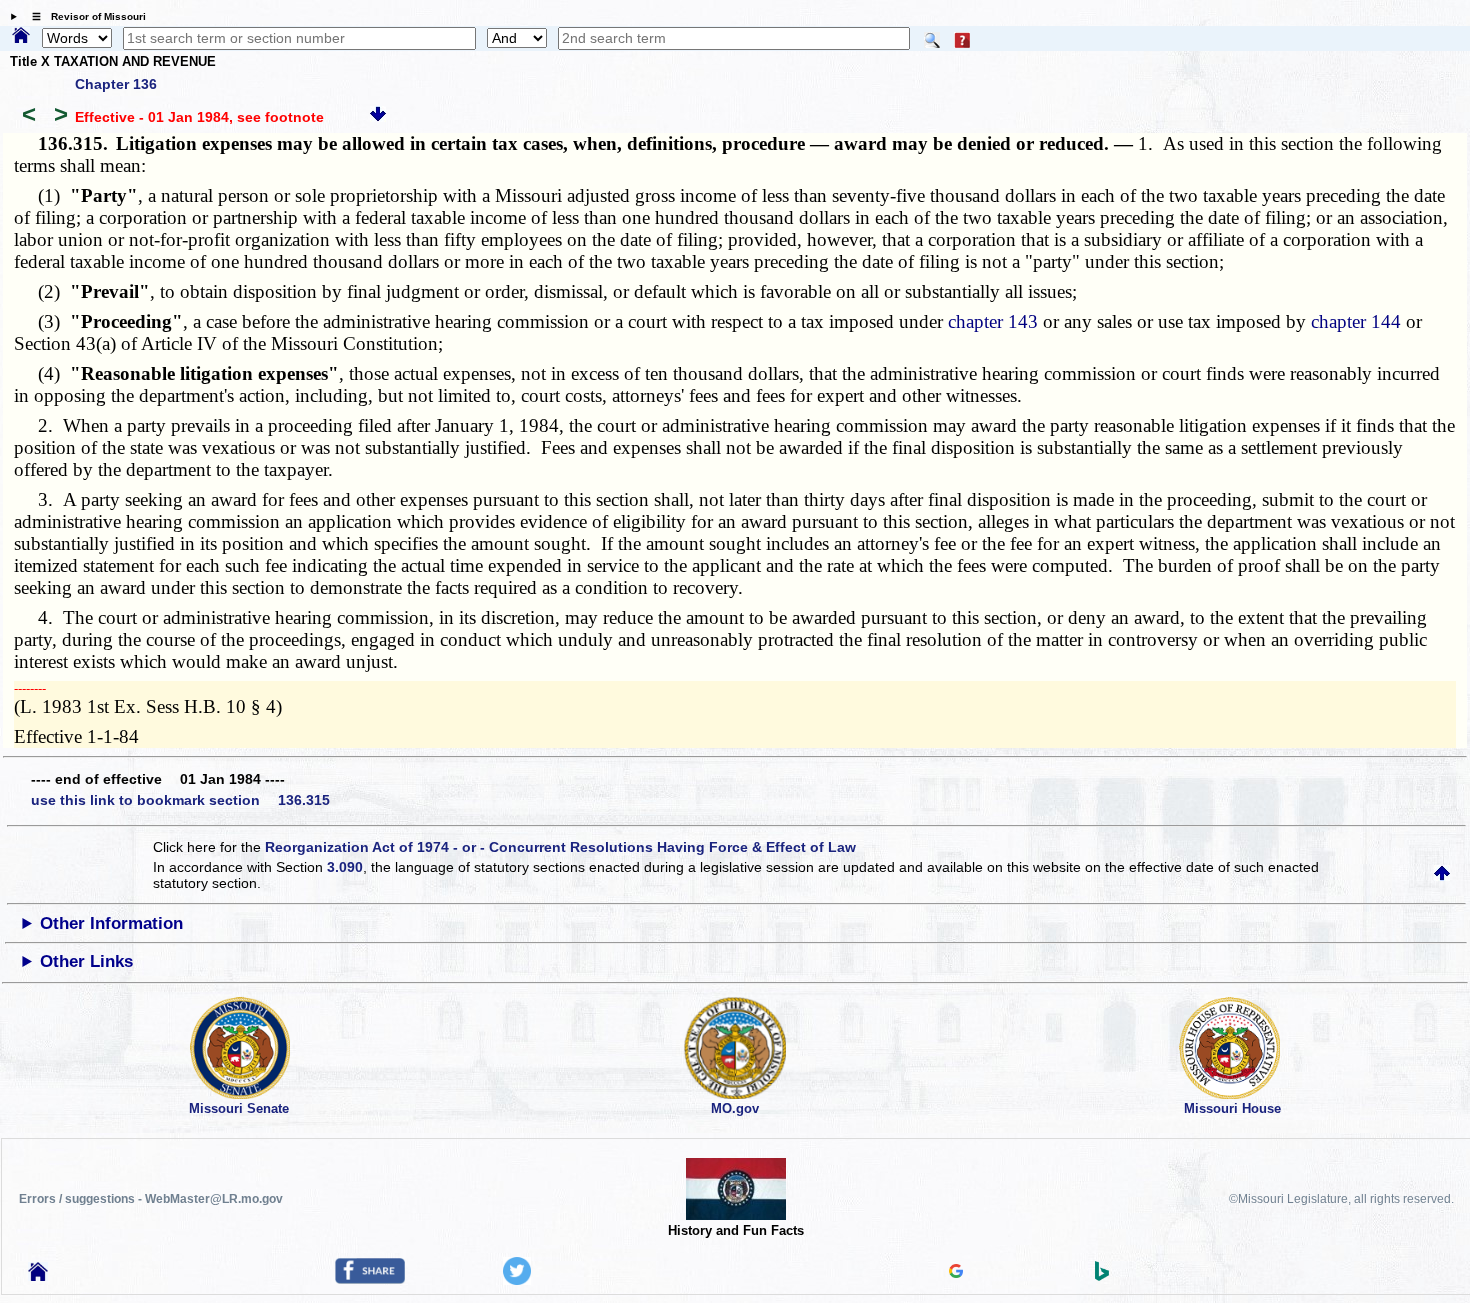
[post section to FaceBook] (370, 1279)
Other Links (86, 961)
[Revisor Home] (38, 1276)
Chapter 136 (116, 84)
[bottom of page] (378, 117)
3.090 (345, 867)
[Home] (21, 37)
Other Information (111, 923)
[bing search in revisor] (1102, 1276)
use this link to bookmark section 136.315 (180, 800)
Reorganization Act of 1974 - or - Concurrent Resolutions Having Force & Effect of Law (560, 847)
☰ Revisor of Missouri (84, 16)
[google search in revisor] (956, 1273)
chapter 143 (993, 321)
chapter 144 (1356, 321)
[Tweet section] (517, 1280)
